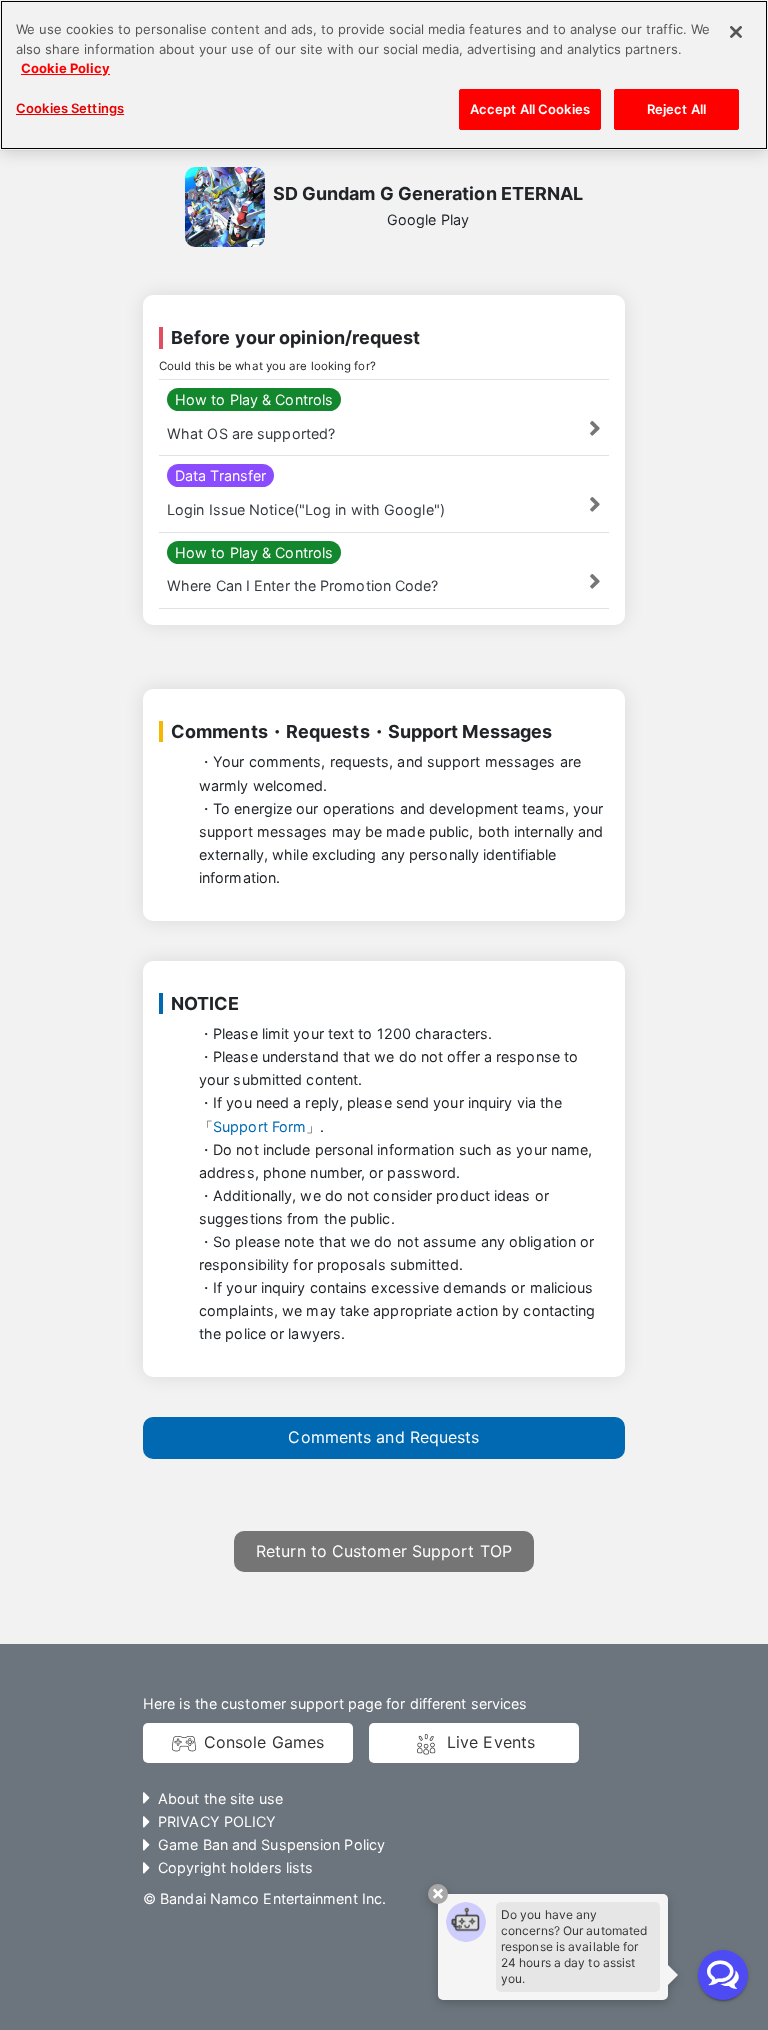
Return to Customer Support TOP (384, 1551)
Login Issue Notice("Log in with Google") (306, 509)
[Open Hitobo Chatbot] (723, 1975)
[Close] (736, 32)
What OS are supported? (251, 433)
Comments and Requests (383, 1437)
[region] (384, 75)
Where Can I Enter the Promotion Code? (303, 585)
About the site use (220, 1798)
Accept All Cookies (530, 109)
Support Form (259, 1126)
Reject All (676, 109)
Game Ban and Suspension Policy (271, 1844)
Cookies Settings (70, 108)
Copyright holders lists (235, 1867)
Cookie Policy (65, 68)
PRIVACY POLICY (217, 1821)
